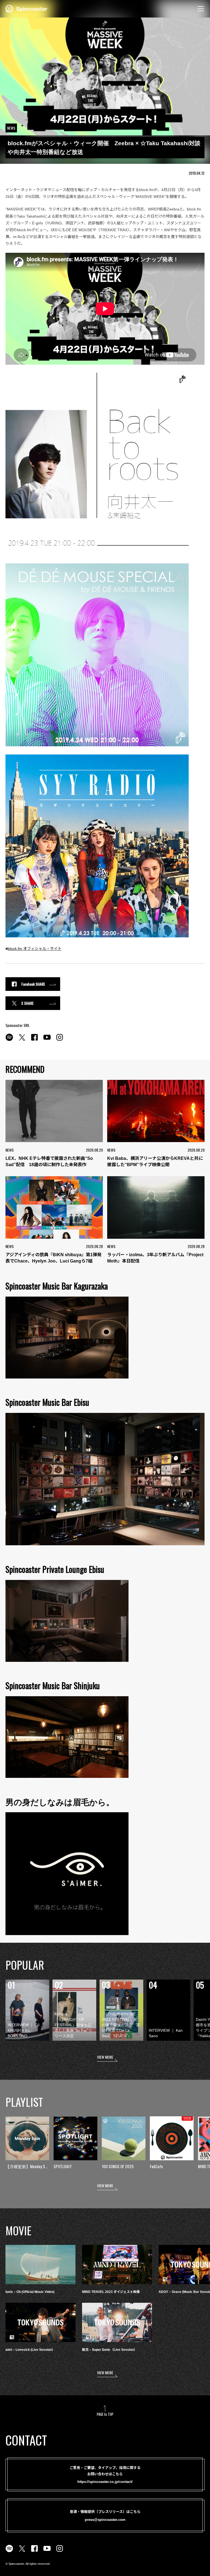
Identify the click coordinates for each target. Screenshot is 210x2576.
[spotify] (9, 1040)
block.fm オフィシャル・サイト (35, 949)
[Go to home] (26, 8)
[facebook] (34, 1040)
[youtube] (47, 1040)
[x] (22, 1040)
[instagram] (60, 1040)
